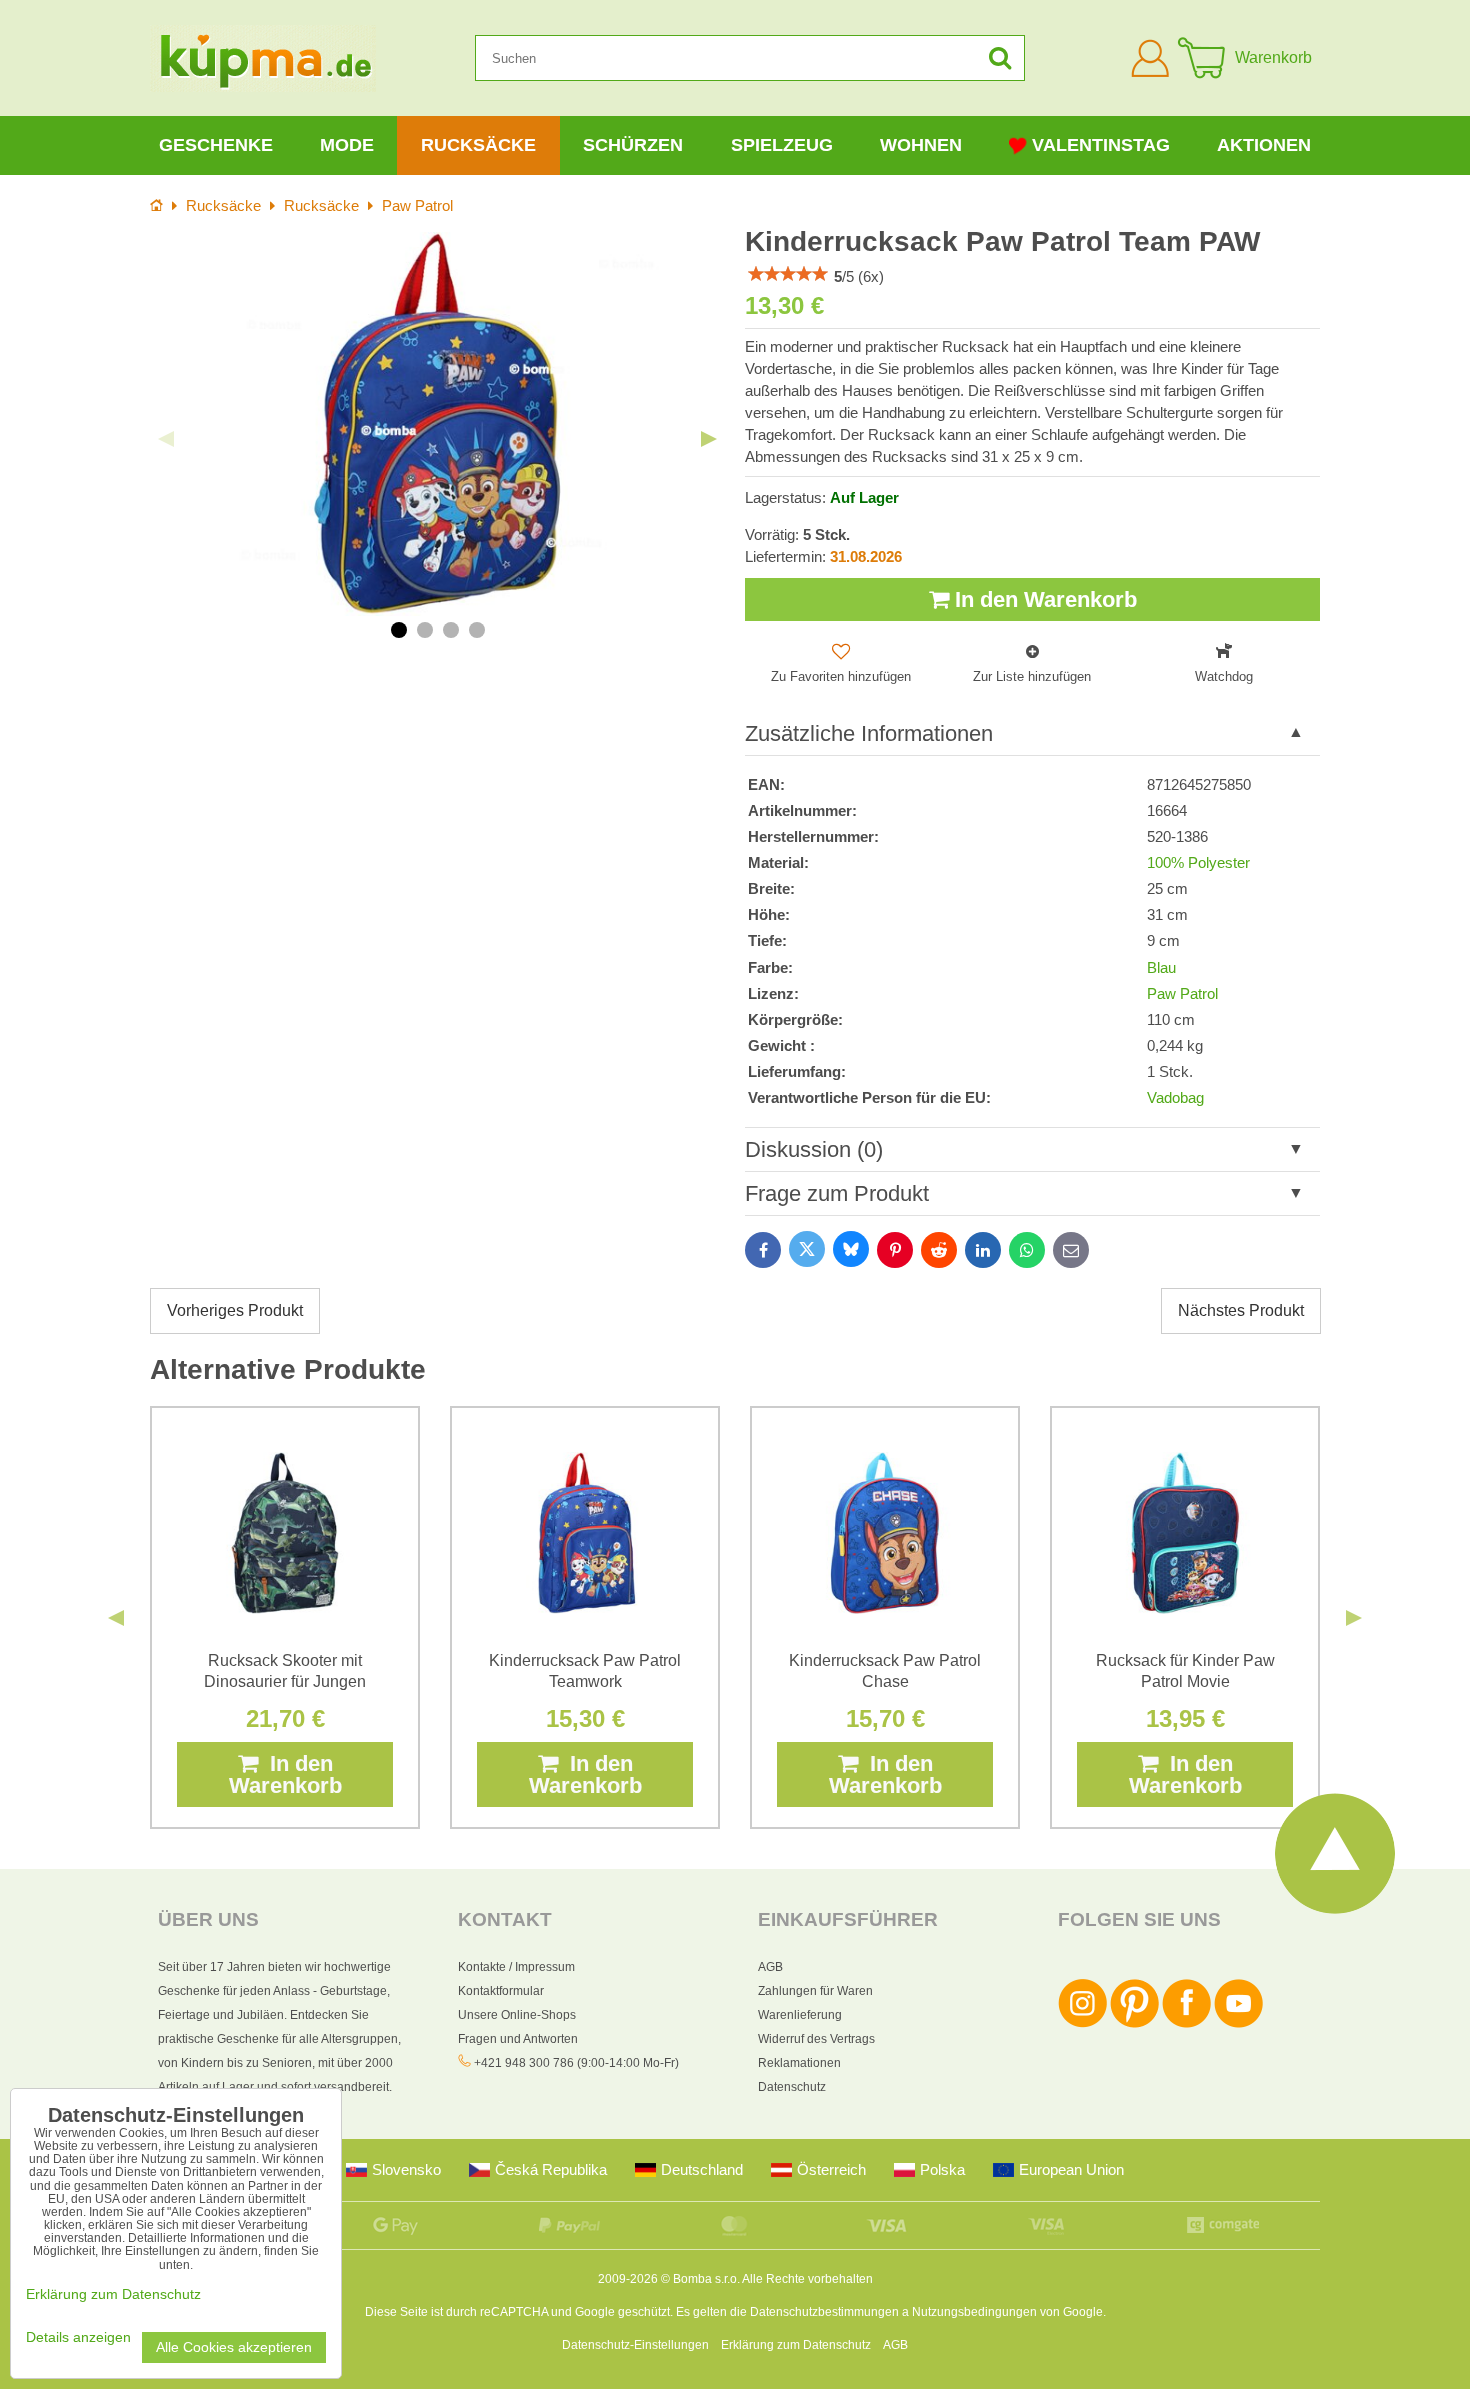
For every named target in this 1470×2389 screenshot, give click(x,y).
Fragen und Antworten (518, 2039)
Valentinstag (1101, 145)
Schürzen (633, 145)
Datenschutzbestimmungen (824, 2312)
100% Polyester (1198, 863)
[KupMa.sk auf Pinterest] (1134, 2024)
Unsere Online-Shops (517, 2015)
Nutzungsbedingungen (974, 2312)
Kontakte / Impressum (516, 1967)
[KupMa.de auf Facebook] (1186, 2024)
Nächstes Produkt (1241, 1310)
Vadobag (1175, 1098)
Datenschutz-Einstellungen (635, 2345)
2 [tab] (425, 630)
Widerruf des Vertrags (816, 2039)
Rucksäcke (478, 145)
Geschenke (216, 145)
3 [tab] (451, 630)
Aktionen (1264, 145)
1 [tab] (399, 630)
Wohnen (921, 145)
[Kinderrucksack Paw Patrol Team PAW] (437, 423)
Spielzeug (782, 145)
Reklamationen (799, 2063)
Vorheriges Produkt (235, 1310)
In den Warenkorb (1043, 599)
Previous (166, 439)
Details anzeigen (78, 2337)
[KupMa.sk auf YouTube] (1238, 2024)
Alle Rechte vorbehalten (807, 2279)
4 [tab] (477, 630)
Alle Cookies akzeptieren (234, 2347)
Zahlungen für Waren (815, 1991)
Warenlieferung (800, 2015)
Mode (347, 145)
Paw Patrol (1182, 994)
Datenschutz (792, 2087)
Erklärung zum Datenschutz (796, 2345)
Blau (1161, 968)
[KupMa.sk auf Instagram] (1082, 2024)
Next (709, 439)
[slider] (788, 274)
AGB (770, 1967)
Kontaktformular (501, 1991)
